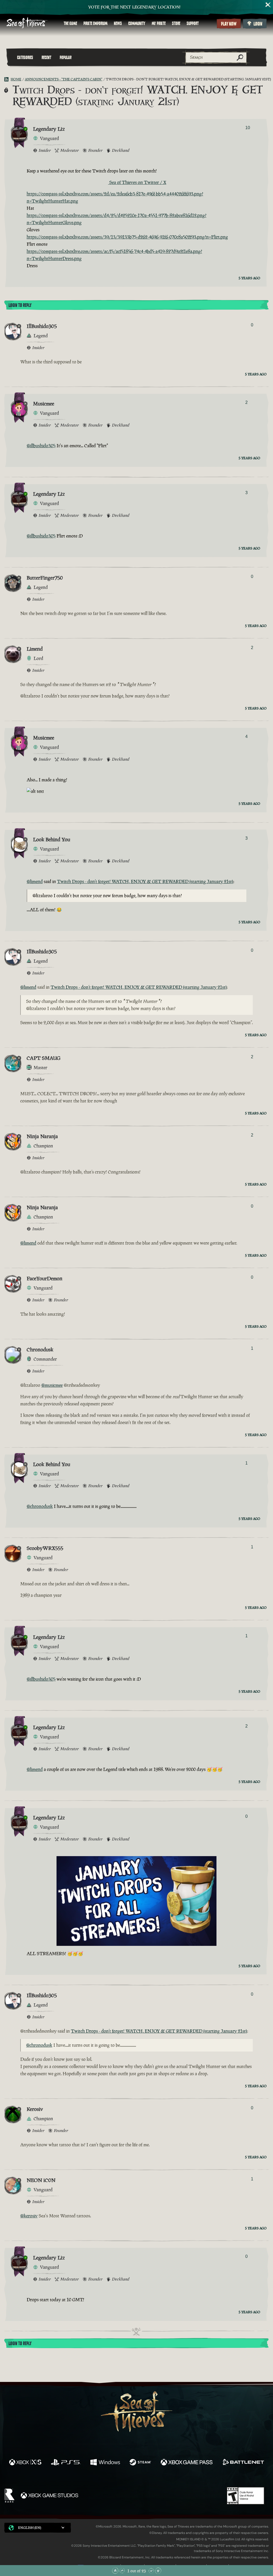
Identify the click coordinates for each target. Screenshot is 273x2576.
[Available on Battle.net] (243, 2463)
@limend (35, 881)
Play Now (229, 24)
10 (248, 128)
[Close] (268, 5)
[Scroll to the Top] (115, 2571)
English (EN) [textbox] (30, 2528)
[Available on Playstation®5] (66, 2463)
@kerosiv (29, 2216)
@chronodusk (40, 1506)
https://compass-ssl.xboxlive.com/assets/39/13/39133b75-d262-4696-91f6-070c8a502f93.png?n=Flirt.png (127, 237)
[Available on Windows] (105, 2463)
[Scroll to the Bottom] (158, 2571)
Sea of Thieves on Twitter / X (137, 182)
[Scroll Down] (151, 2571)
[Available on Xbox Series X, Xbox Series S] (25, 2463)
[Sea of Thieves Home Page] (27, 23)
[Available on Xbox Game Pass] (187, 2463)
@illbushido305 (41, 446)
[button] (38, 2528)
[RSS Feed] (7, 79)
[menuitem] (70, 23)
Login (258, 24)
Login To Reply (20, 305)
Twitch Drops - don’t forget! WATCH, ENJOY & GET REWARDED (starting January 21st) (145, 881)
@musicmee (52, 1385)
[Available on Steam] (140, 2463)
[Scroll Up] (122, 2571)
